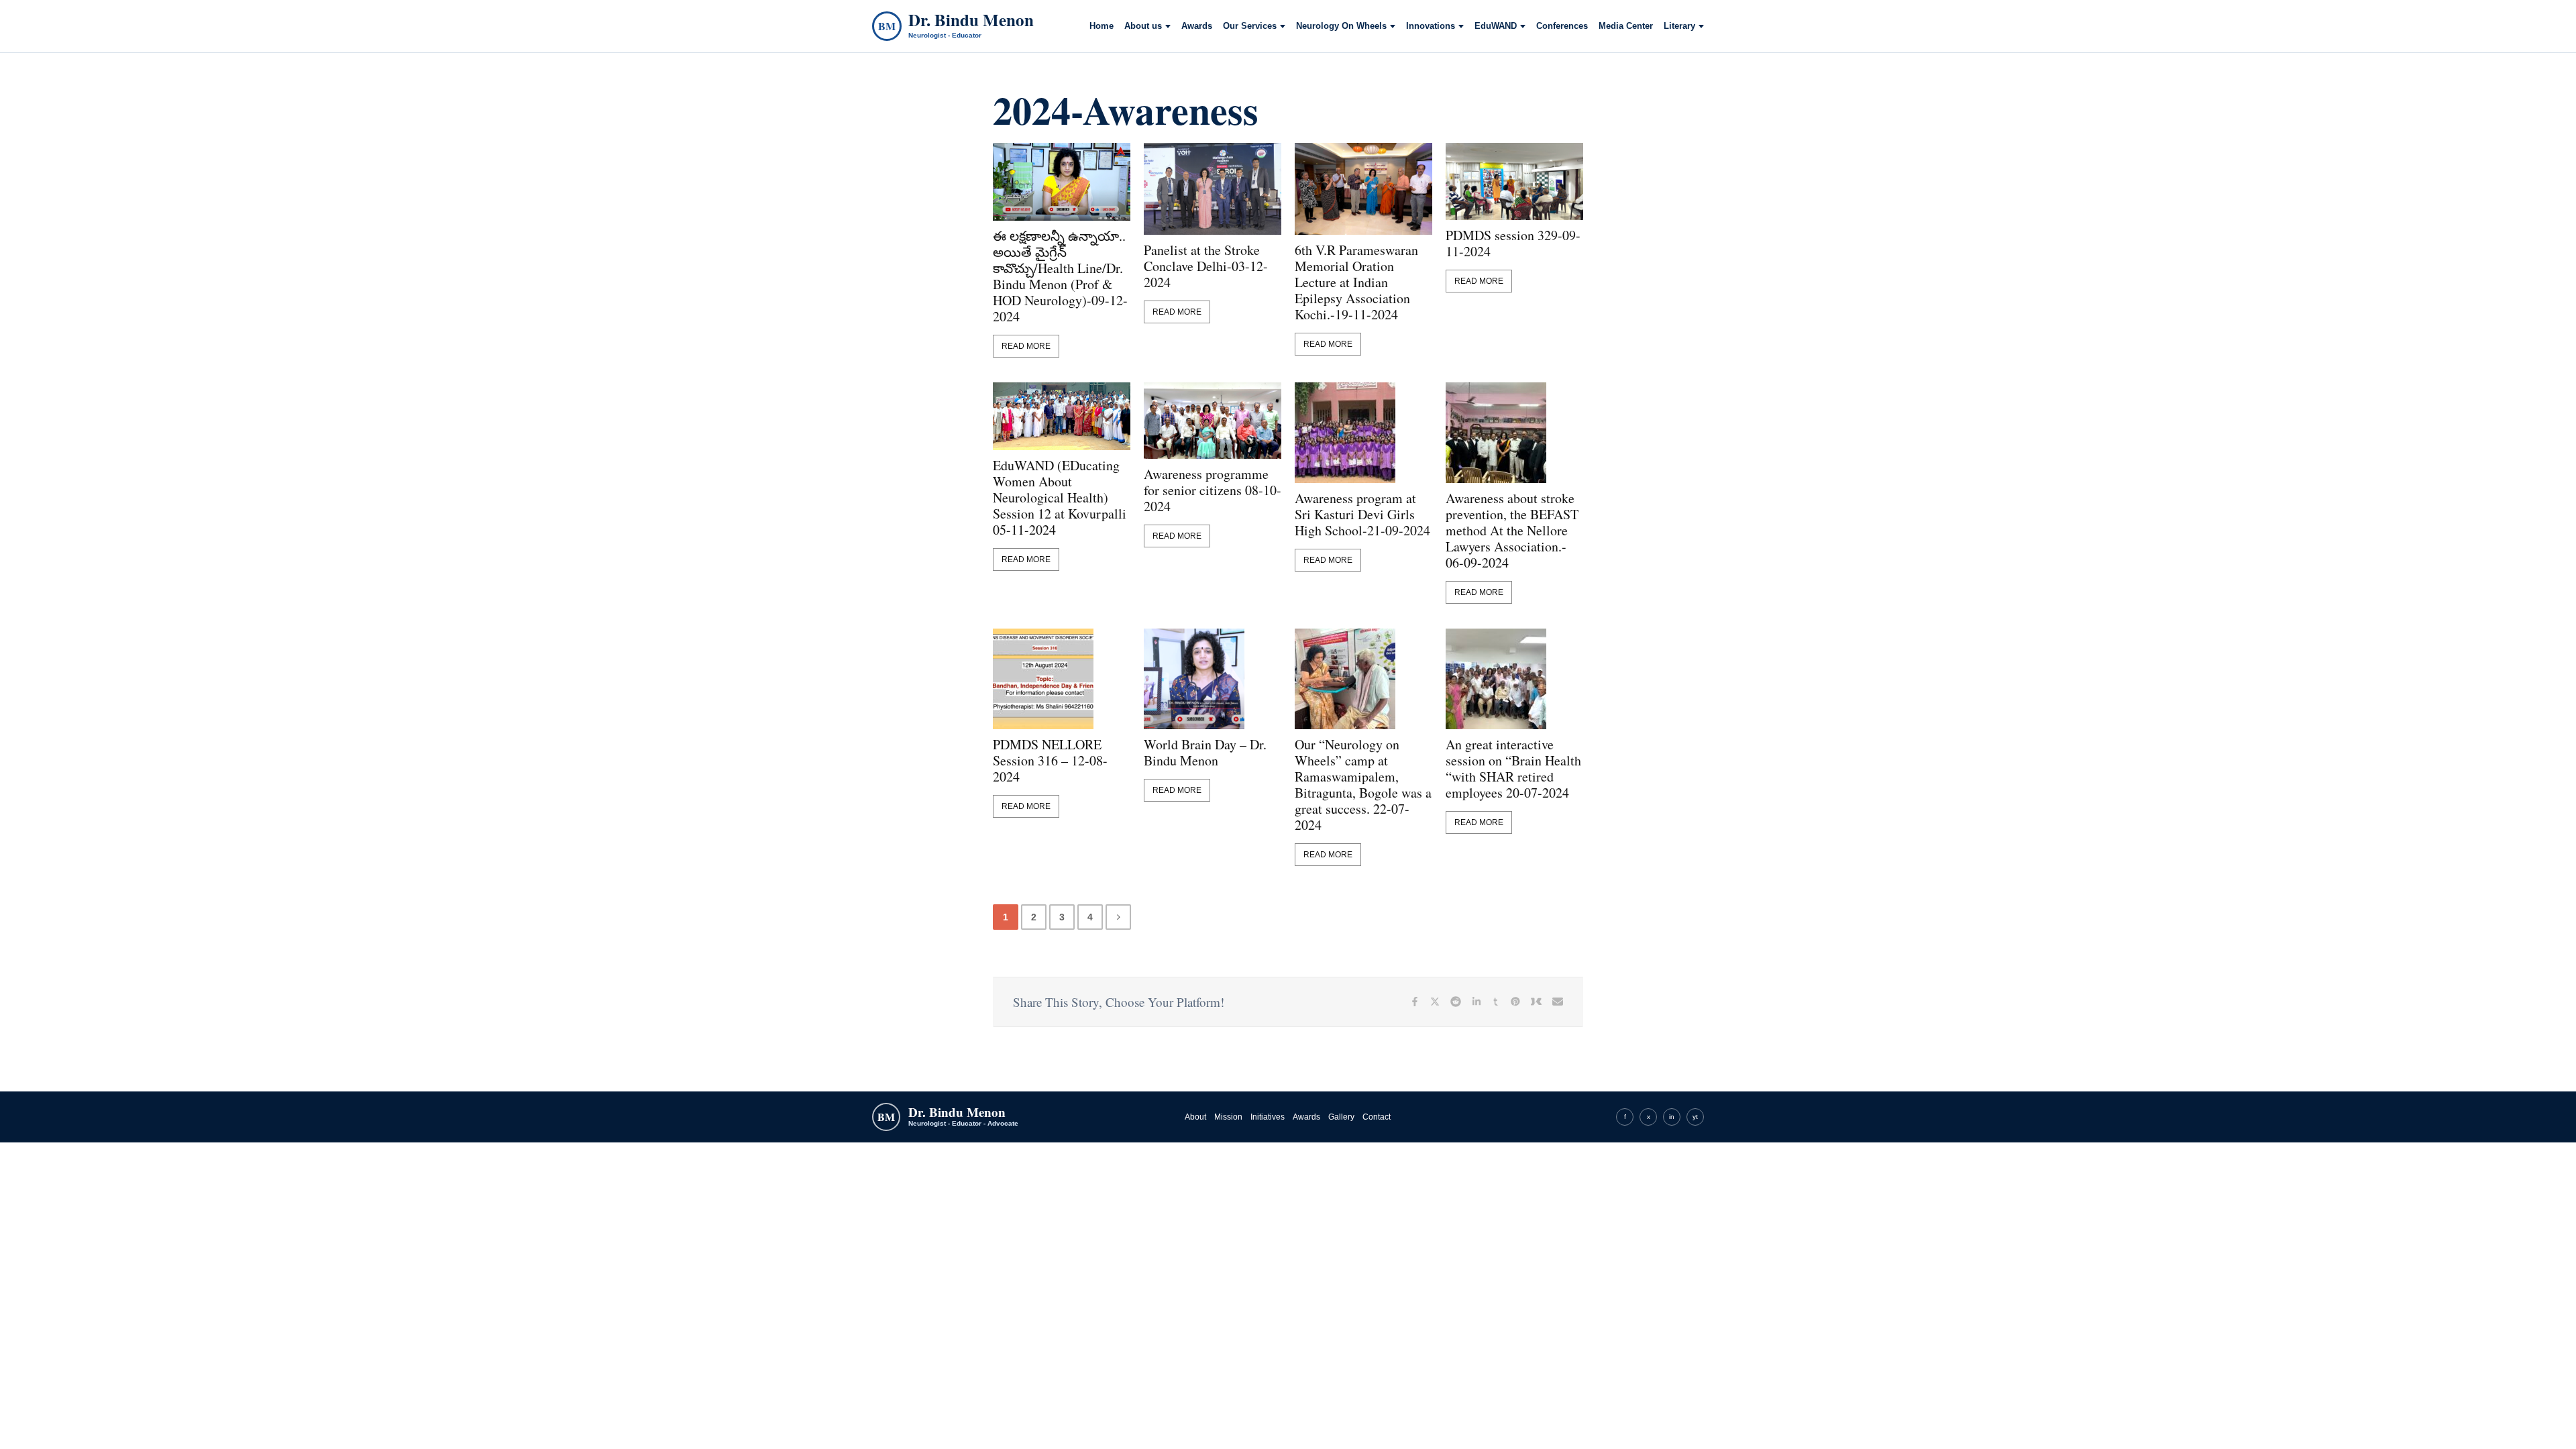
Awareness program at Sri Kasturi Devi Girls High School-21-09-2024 (1362, 515)
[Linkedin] (1477, 1002)
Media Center (1626, 26)
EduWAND (1496, 26)
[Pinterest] (1515, 1002)
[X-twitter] (1435, 1002)
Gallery (1341, 1117)
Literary (1679, 26)
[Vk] (1536, 1002)
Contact (1377, 1117)
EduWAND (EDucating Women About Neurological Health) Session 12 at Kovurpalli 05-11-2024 (1060, 498)
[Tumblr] (1496, 1002)
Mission (1228, 1117)
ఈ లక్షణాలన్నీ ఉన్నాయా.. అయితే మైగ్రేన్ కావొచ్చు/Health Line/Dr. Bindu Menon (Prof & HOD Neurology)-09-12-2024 (1060, 276)
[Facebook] (1415, 1002)
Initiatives (1268, 1117)
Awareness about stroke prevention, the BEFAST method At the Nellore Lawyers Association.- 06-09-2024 (1512, 531)
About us (1143, 26)
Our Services (1250, 26)
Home (1102, 26)
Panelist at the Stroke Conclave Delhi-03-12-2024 (1206, 266)
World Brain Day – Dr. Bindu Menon (1205, 753)
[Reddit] (1456, 1002)
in (1672, 1117)
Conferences (1562, 26)
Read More (1026, 346)
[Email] (1558, 1002)
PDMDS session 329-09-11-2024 (1513, 244)
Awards (1197, 26)
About (1195, 1117)
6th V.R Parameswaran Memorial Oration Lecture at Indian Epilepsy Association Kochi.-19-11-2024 (1356, 282)
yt (1695, 1117)
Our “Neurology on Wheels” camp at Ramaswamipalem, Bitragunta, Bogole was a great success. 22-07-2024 (1363, 785)
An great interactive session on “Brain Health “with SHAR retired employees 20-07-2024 (1513, 769)
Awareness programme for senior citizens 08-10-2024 (1213, 490)
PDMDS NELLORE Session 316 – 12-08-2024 (1050, 761)
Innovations (1431, 26)
